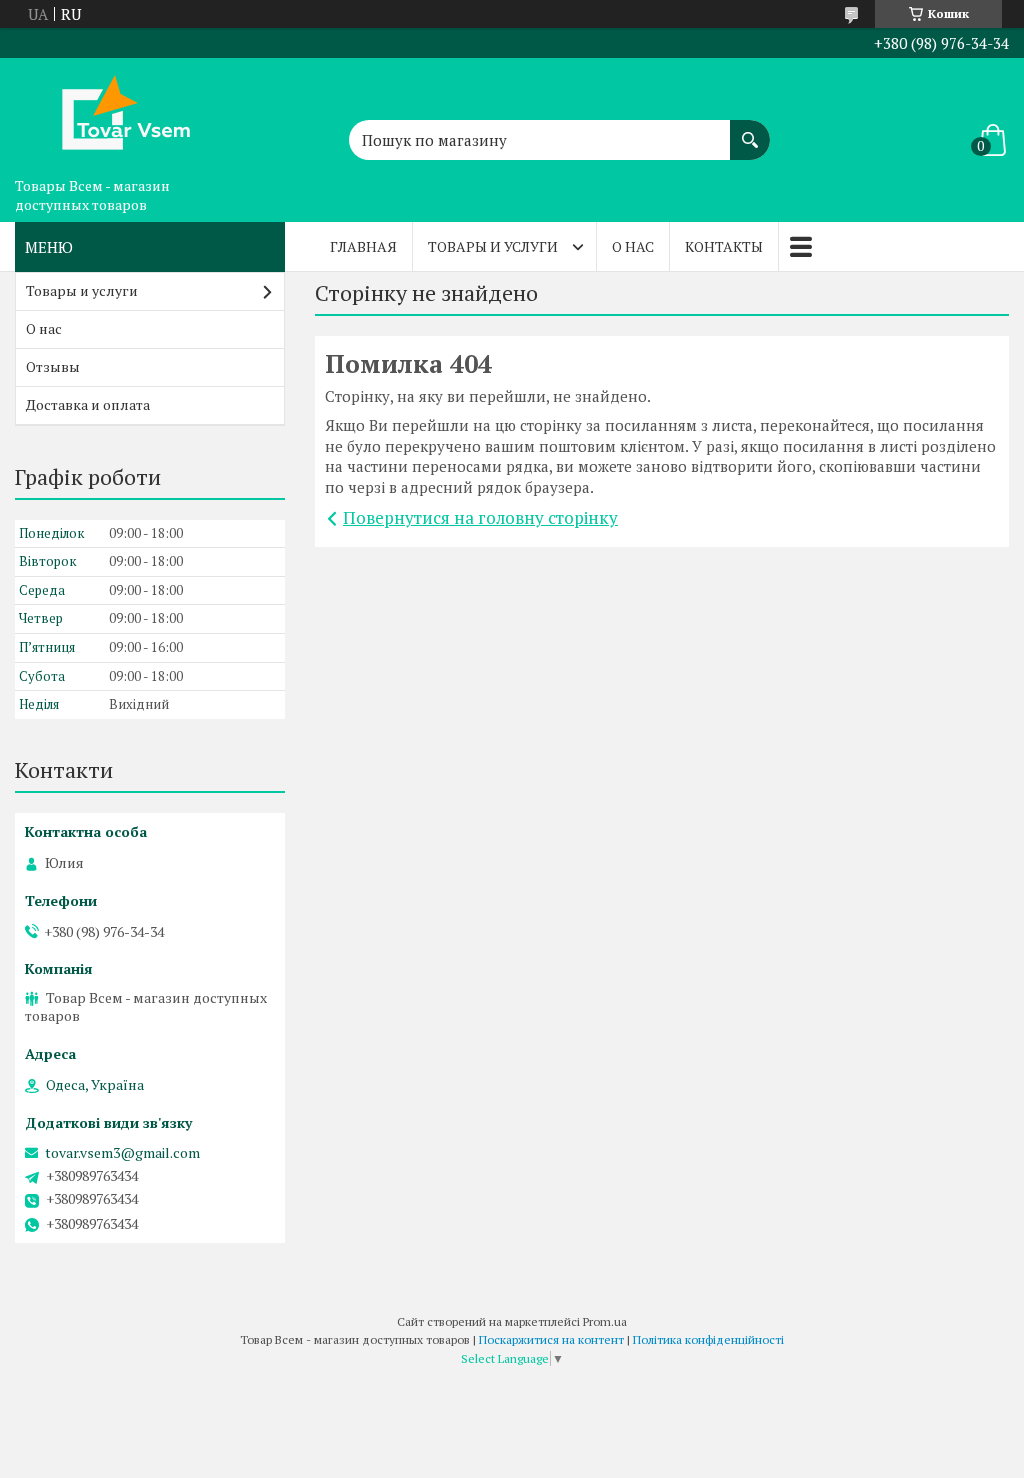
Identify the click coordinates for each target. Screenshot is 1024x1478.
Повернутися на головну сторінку (480, 517)
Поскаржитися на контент (551, 1339)
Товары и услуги (493, 246)
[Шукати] (750, 130)
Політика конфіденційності (708, 1339)
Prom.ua (605, 1321)
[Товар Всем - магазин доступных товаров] (115, 113)
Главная (363, 246)
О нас (633, 246)
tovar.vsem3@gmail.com (122, 1153)
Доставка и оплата (88, 404)
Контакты (724, 246)
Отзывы (53, 366)
